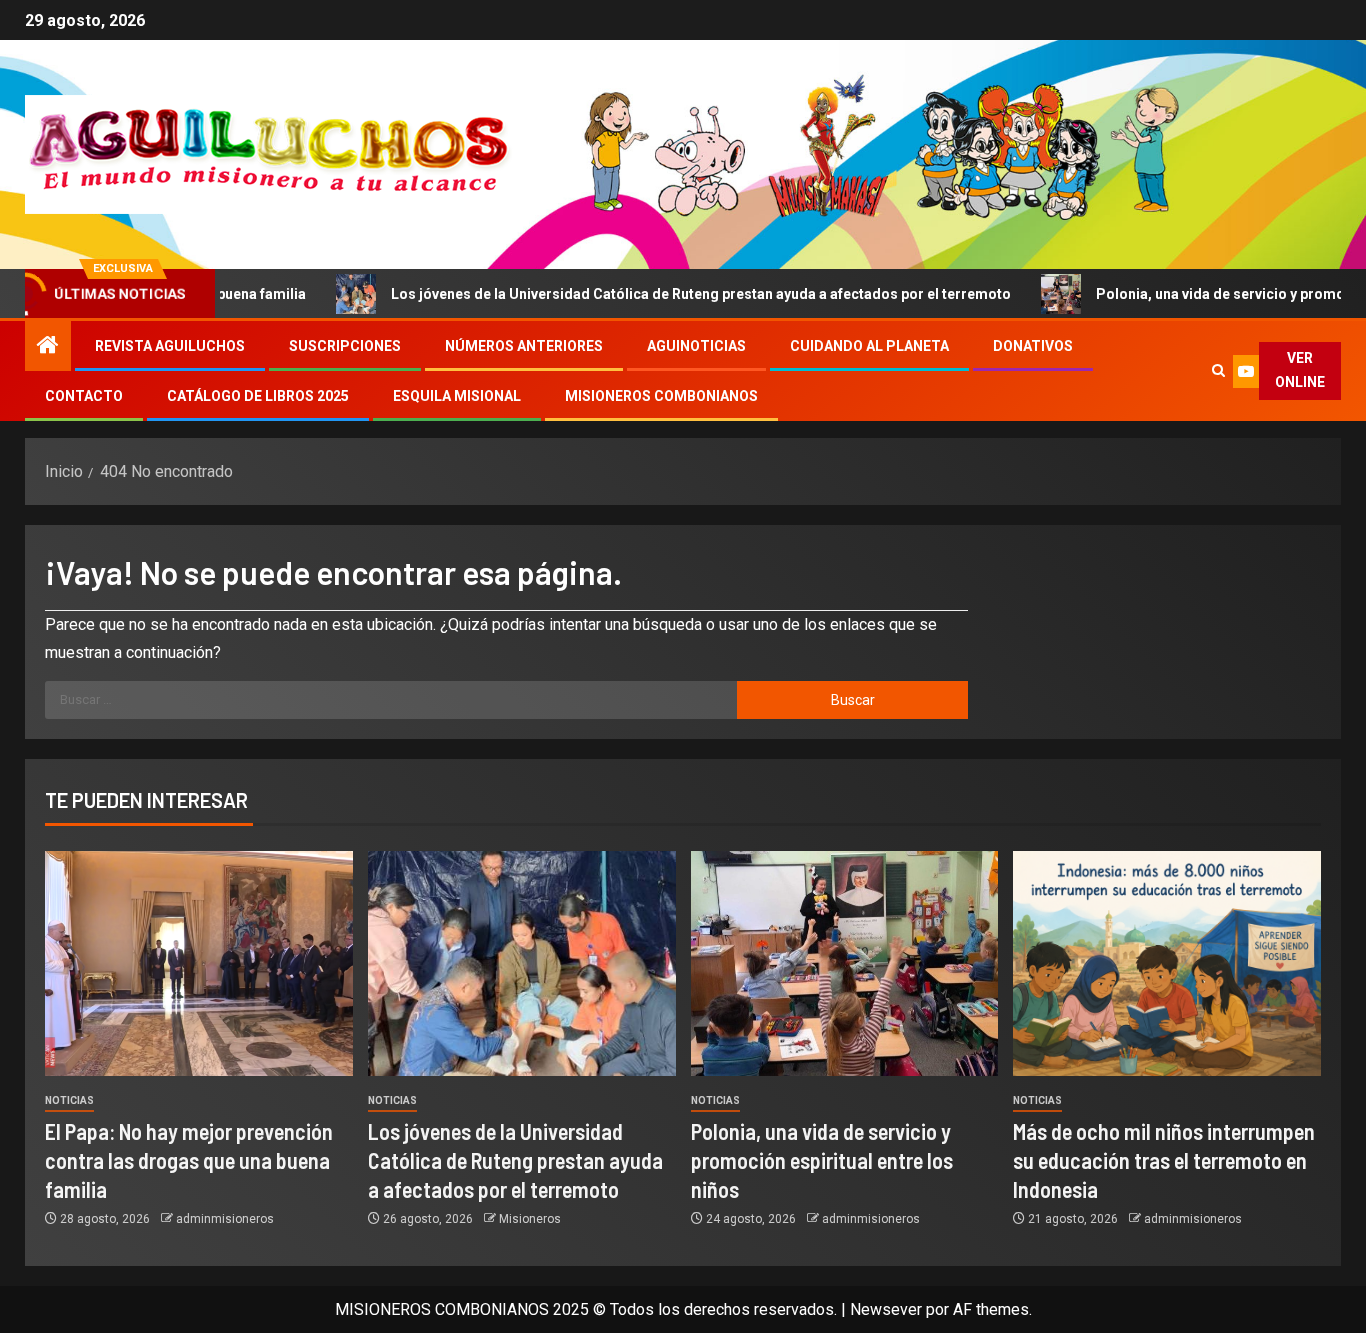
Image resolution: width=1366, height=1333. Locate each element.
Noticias (69, 1100)
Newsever (886, 1309)
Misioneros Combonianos (661, 396)
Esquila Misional (457, 396)
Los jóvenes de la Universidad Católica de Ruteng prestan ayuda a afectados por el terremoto (639, 294)
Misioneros (530, 1219)
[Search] (1218, 371)
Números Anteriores (524, 346)
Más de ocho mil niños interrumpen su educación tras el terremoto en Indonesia (1164, 1160)
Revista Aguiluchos (170, 346)
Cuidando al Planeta (869, 346)
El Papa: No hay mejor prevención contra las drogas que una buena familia (189, 1160)
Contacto (84, 396)
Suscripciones (345, 346)
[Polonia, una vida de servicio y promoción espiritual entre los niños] (845, 963)
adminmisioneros (225, 1219)
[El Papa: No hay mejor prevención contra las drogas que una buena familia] (199, 963)
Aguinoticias (696, 346)
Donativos (1033, 346)
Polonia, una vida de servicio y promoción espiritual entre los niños (822, 1160)
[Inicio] (48, 347)
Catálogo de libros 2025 (258, 396)
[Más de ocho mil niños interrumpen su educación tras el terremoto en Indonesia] (1167, 963)
